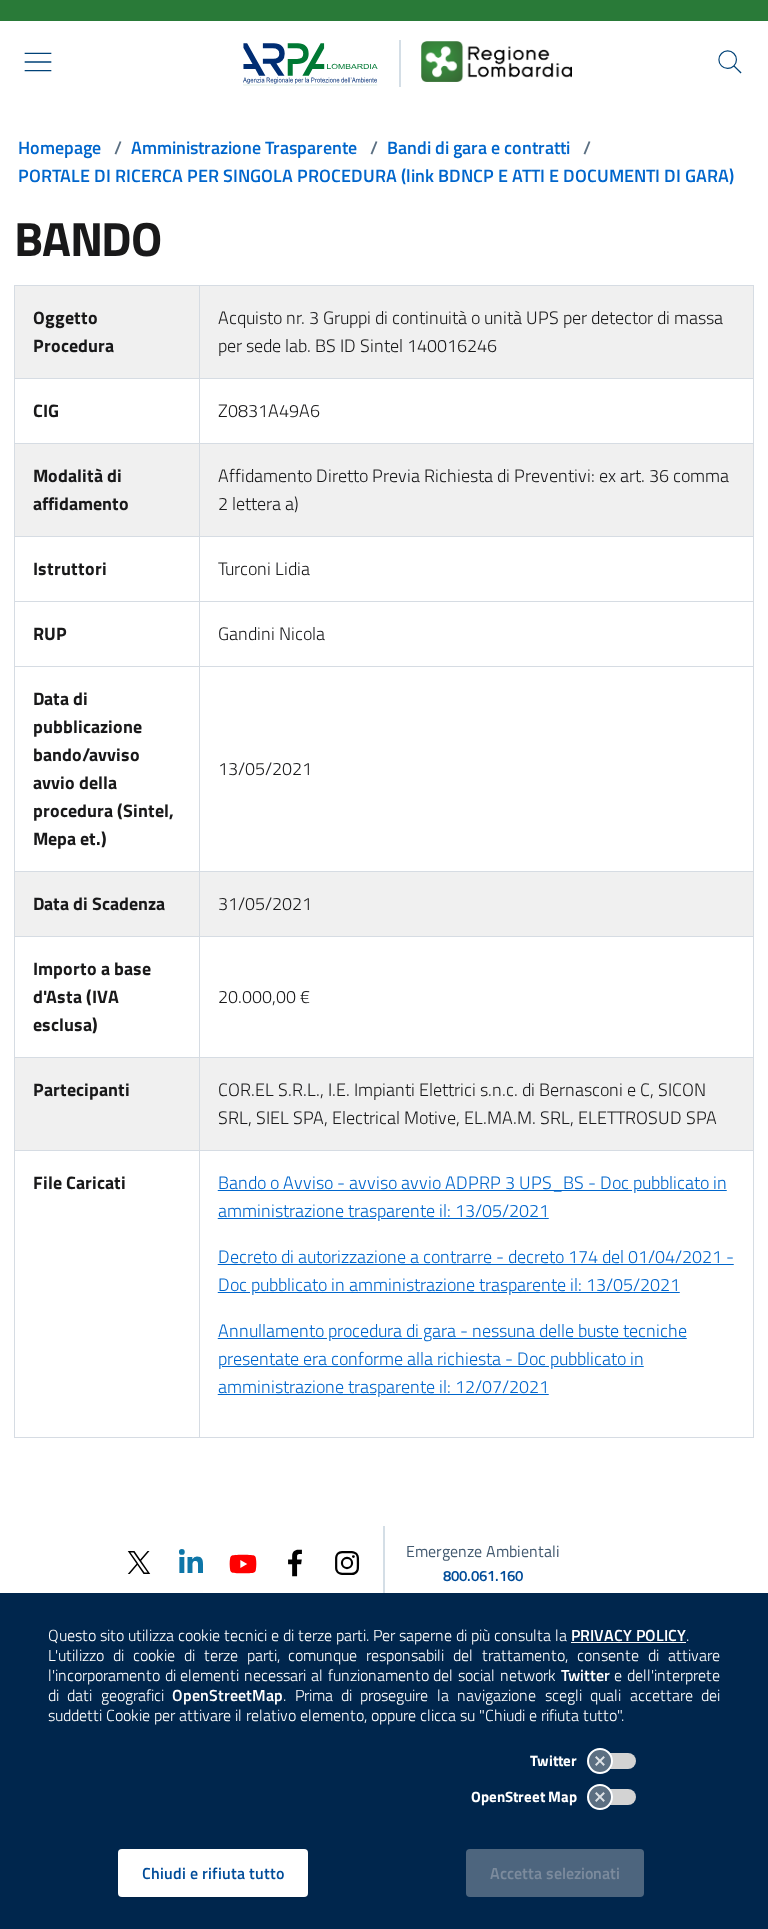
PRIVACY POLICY (628, 1635)
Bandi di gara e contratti (478, 147)
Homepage (59, 147)
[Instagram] (347, 1561)
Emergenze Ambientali (483, 1551)
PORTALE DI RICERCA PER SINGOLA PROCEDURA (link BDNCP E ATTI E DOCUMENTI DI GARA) (376, 175)
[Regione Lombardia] (497, 61)
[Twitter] (139, 1562)
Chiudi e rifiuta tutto (213, 1873)
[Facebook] (295, 1561)
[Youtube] (243, 1561)
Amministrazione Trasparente (244, 147)
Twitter (555, 1760)
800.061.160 (483, 1575)
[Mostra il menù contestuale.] (38, 62)
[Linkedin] (191, 1561)
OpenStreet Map (525, 1796)
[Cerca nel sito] (730, 62)
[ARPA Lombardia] (303, 61)
